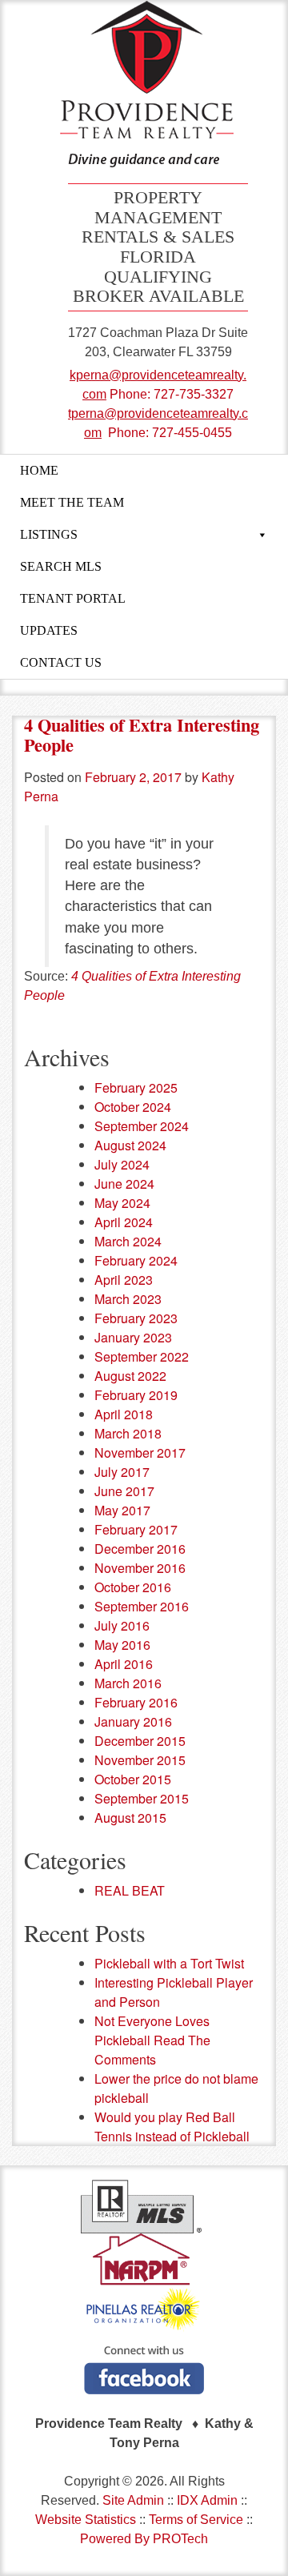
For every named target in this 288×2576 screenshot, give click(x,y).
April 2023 (124, 1280)
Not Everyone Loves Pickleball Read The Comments (152, 2040)
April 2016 (124, 1664)
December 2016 (140, 1549)
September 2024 (142, 1126)
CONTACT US (61, 662)
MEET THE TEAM (72, 502)
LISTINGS (49, 534)
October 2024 (133, 1107)
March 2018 (128, 1433)
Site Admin (133, 2500)
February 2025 (136, 1087)
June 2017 (124, 1491)
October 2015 (133, 1779)
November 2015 (140, 1760)
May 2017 (122, 1510)
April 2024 (124, 1222)
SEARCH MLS (61, 566)
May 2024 (122, 1203)
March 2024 (128, 1241)
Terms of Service (196, 2520)
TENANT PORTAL (73, 598)
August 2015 (130, 1818)
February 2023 (136, 1318)
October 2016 (133, 1587)
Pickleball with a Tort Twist (169, 1963)
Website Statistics (86, 2520)
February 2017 (136, 1529)
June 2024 (124, 1184)
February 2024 (136, 1260)
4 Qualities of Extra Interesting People (142, 735)
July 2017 (122, 1472)
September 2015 (142, 1798)
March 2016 (128, 1683)
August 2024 (130, 1145)
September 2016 (142, 1606)
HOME (39, 470)
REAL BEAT (130, 1890)
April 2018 (124, 1414)
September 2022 (142, 1356)
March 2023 (128, 1299)
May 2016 (122, 1645)
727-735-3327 (194, 394)
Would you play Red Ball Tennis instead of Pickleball (172, 2127)
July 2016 (122, 1625)
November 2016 (140, 1568)
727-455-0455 (192, 433)
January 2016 (133, 1721)
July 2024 (122, 1164)
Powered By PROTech (144, 2539)
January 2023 (133, 1337)
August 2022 (130, 1376)
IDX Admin (207, 2500)
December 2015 (140, 1741)
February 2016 (136, 1702)
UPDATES (49, 630)
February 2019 (136, 1395)
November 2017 (140, 1453)
